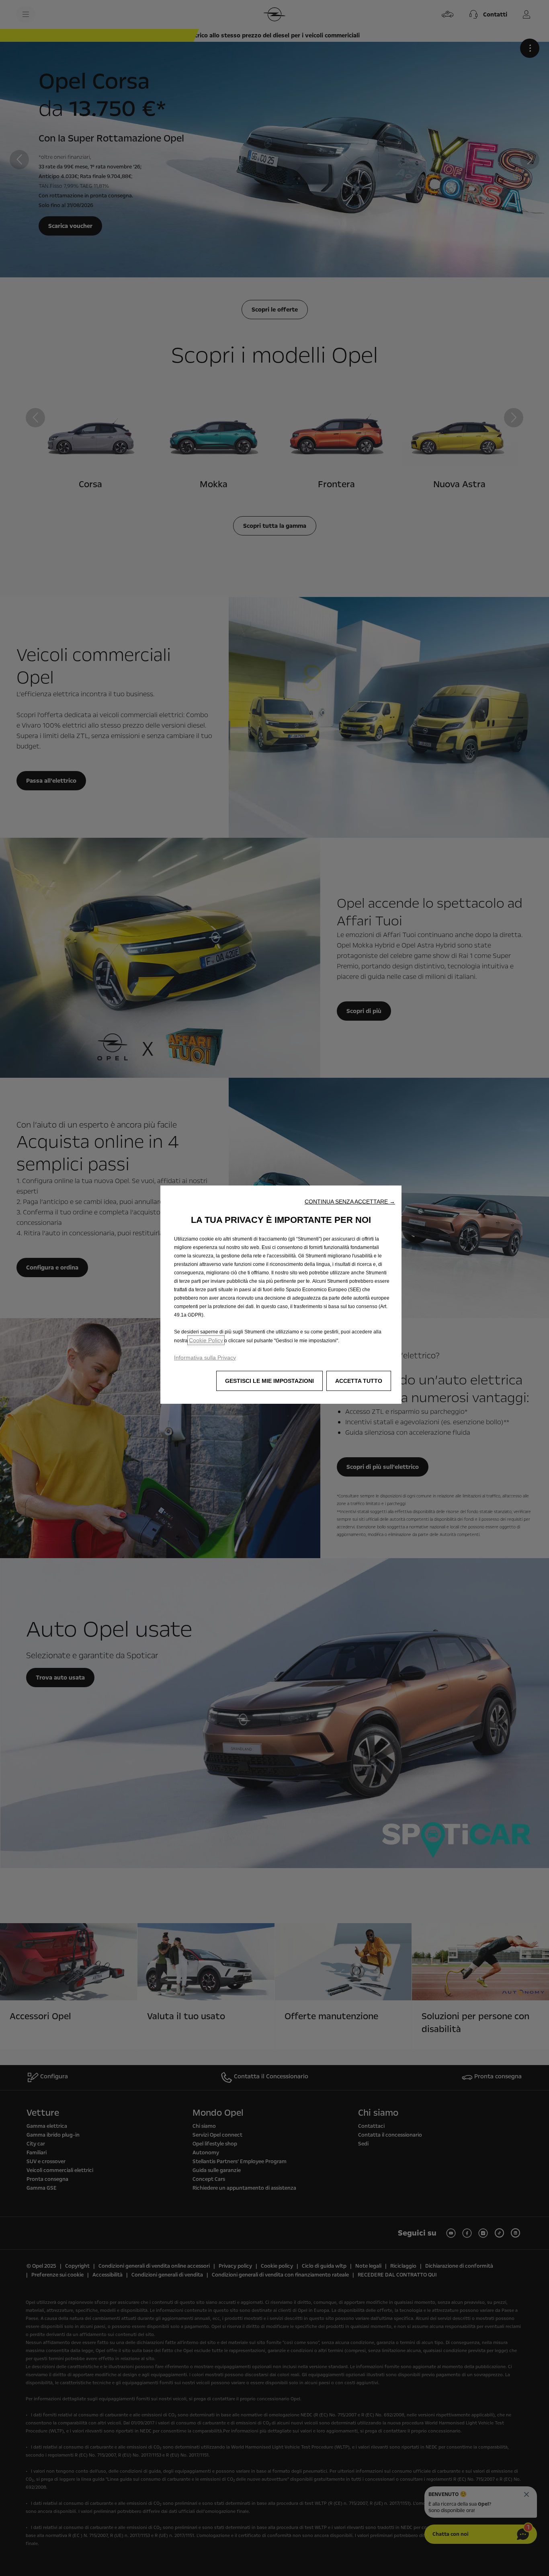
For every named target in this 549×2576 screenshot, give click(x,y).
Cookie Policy (206, 1340)
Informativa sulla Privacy (205, 1358)
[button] (350, 1202)
